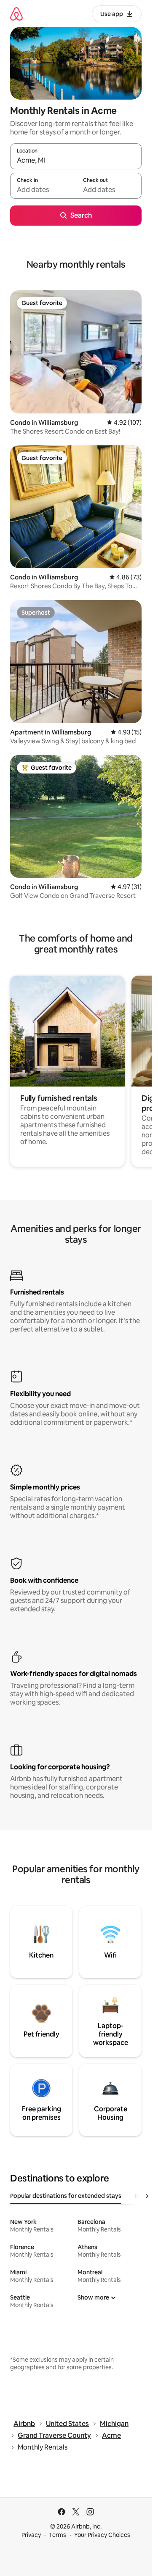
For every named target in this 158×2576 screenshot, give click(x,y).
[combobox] (76, 160)
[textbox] (43, 189)
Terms (58, 2535)
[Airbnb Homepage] (16, 14)
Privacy (31, 2535)
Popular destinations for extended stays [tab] (66, 2196)
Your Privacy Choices (102, 2535)
